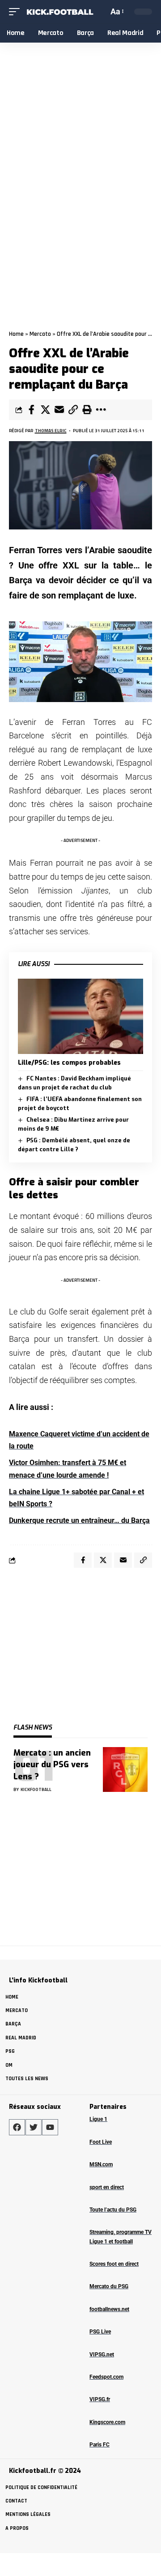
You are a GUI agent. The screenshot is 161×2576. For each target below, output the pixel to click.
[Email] (59, 410)
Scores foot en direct (114, 2264)
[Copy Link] (73, 410)
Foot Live (101, 2142)
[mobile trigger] (17, 12)
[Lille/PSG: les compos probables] (80, 1016)
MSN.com (101, 2164)
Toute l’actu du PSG (113, 2210)
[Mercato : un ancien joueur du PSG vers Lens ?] (125, 1769)
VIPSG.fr (100, 2399)
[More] (101, 410)
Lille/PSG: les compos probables (69, 1063)
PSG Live (100, 2332)
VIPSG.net (102, 2355)
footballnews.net (109, 2309)
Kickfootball (36, 1789)
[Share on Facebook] (31, 410)
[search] (100, 11)
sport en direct (107, 2187)
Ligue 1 (98, 2119)
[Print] (87, 410)
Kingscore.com (107, 2422)
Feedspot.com (106, 2377)
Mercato (40, 334)
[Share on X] (45, 410)
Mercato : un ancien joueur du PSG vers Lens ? (52, 1765)
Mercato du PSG (109, 2286)
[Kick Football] (59, 12)
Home (16, 334)
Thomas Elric (51, 431)
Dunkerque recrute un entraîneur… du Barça (79, 1520)
